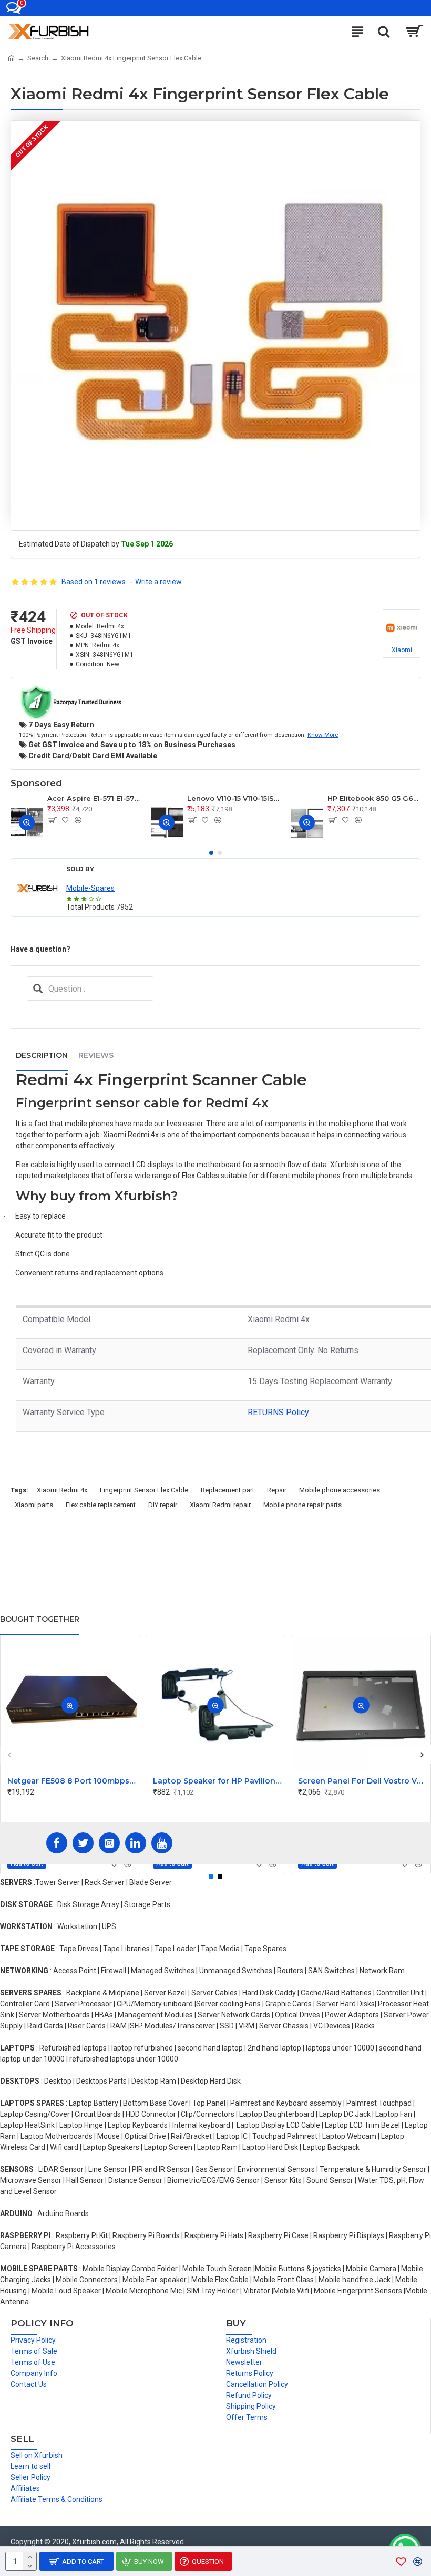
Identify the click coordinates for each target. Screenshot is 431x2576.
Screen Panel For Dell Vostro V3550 (363, 1781)
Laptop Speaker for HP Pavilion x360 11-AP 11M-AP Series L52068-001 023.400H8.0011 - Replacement (218, 1781)
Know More (323, 735)
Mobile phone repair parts (302, 1505)
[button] (211, 853)
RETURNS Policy (278, 1412)
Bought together (40, 1619)
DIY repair (163, 1505)
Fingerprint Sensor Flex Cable (144, 1490)
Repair (277, 1490)
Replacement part (228, 1490)
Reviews (96, 1055)
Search (38, 58)
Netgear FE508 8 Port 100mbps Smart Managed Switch (72, 1781)
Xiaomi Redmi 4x (62, 1490)
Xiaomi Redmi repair (220, 1505)
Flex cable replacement (101, 1505)
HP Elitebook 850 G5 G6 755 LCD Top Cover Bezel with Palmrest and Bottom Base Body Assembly (374, 798)
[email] (38, 988)
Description (42, 1055)
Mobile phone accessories (340, 1490)
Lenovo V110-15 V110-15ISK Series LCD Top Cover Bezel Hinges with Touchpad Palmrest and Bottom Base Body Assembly (234, 798)
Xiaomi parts (34, 1505)
